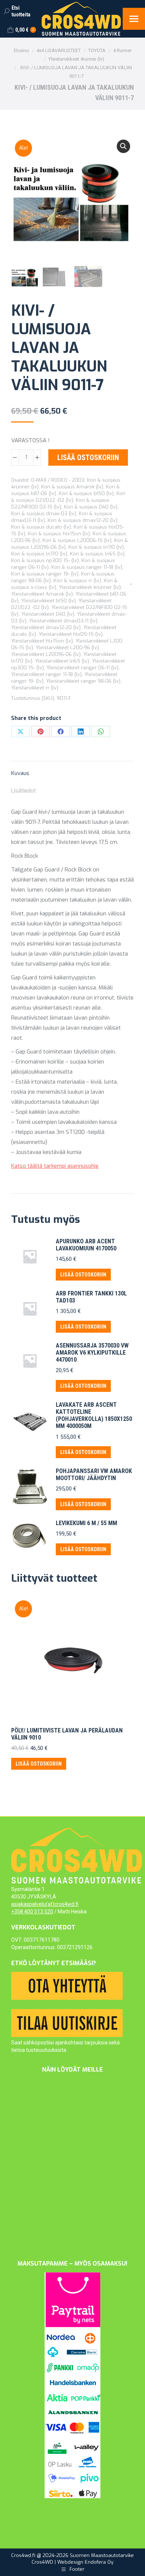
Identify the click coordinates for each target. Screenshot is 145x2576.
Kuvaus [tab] (20, 773)
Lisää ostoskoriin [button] (83, 1275)
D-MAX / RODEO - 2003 (58, 480)
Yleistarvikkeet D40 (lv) (48, 614)
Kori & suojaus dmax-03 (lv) (44, 514)
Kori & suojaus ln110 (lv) (96, 547)
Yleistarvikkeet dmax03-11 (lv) (63, 621)
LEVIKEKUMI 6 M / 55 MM (86, 1523)
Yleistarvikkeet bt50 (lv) (49, 601)
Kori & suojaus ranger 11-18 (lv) (87, 567)
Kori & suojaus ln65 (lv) (97, 554)
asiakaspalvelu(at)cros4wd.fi (45, 1904)
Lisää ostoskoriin (88, 458)
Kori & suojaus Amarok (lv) (72, 487)
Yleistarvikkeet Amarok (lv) (42, 594)
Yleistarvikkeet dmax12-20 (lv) (46, 627)
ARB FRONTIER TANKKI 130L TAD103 (91, 1297)
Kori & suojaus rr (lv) (77, 581)
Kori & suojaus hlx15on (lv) (59, 534)
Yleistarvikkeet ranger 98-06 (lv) (83, 681)
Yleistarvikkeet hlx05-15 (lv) (71, 634)
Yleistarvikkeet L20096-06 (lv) (46, 654)
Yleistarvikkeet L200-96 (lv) (67, 648)
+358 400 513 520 (32, 1912)
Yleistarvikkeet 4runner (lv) (90, 587)
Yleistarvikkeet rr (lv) (35, 688)
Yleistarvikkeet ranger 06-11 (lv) (83, 668)
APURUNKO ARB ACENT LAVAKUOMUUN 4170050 (86, 1245)
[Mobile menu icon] (134, 19)
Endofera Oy (99, 2562)
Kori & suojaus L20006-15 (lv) (77, 540)
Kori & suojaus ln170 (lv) (39, 554)
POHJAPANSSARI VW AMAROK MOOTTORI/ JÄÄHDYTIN (94, 1474)
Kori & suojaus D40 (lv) (91, 507)
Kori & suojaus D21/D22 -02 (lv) (68, 497)
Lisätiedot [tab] (24, 791)
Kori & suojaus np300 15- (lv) (45, 560)
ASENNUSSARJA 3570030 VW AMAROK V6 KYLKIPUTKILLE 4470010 (92, 1353)
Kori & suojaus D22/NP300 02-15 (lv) (60, 503)
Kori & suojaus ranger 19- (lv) (45, 574)
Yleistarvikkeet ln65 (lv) (62, 661)
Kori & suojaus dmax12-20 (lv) (83, 520)
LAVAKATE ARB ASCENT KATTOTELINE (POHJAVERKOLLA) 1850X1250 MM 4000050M (94, 1415)
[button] (123, 146)
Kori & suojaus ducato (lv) (41, 527)
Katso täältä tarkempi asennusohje (55, 1166)
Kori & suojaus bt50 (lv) (86, 493)
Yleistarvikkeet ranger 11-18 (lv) (46, 674)
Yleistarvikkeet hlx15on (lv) (42, 641)
